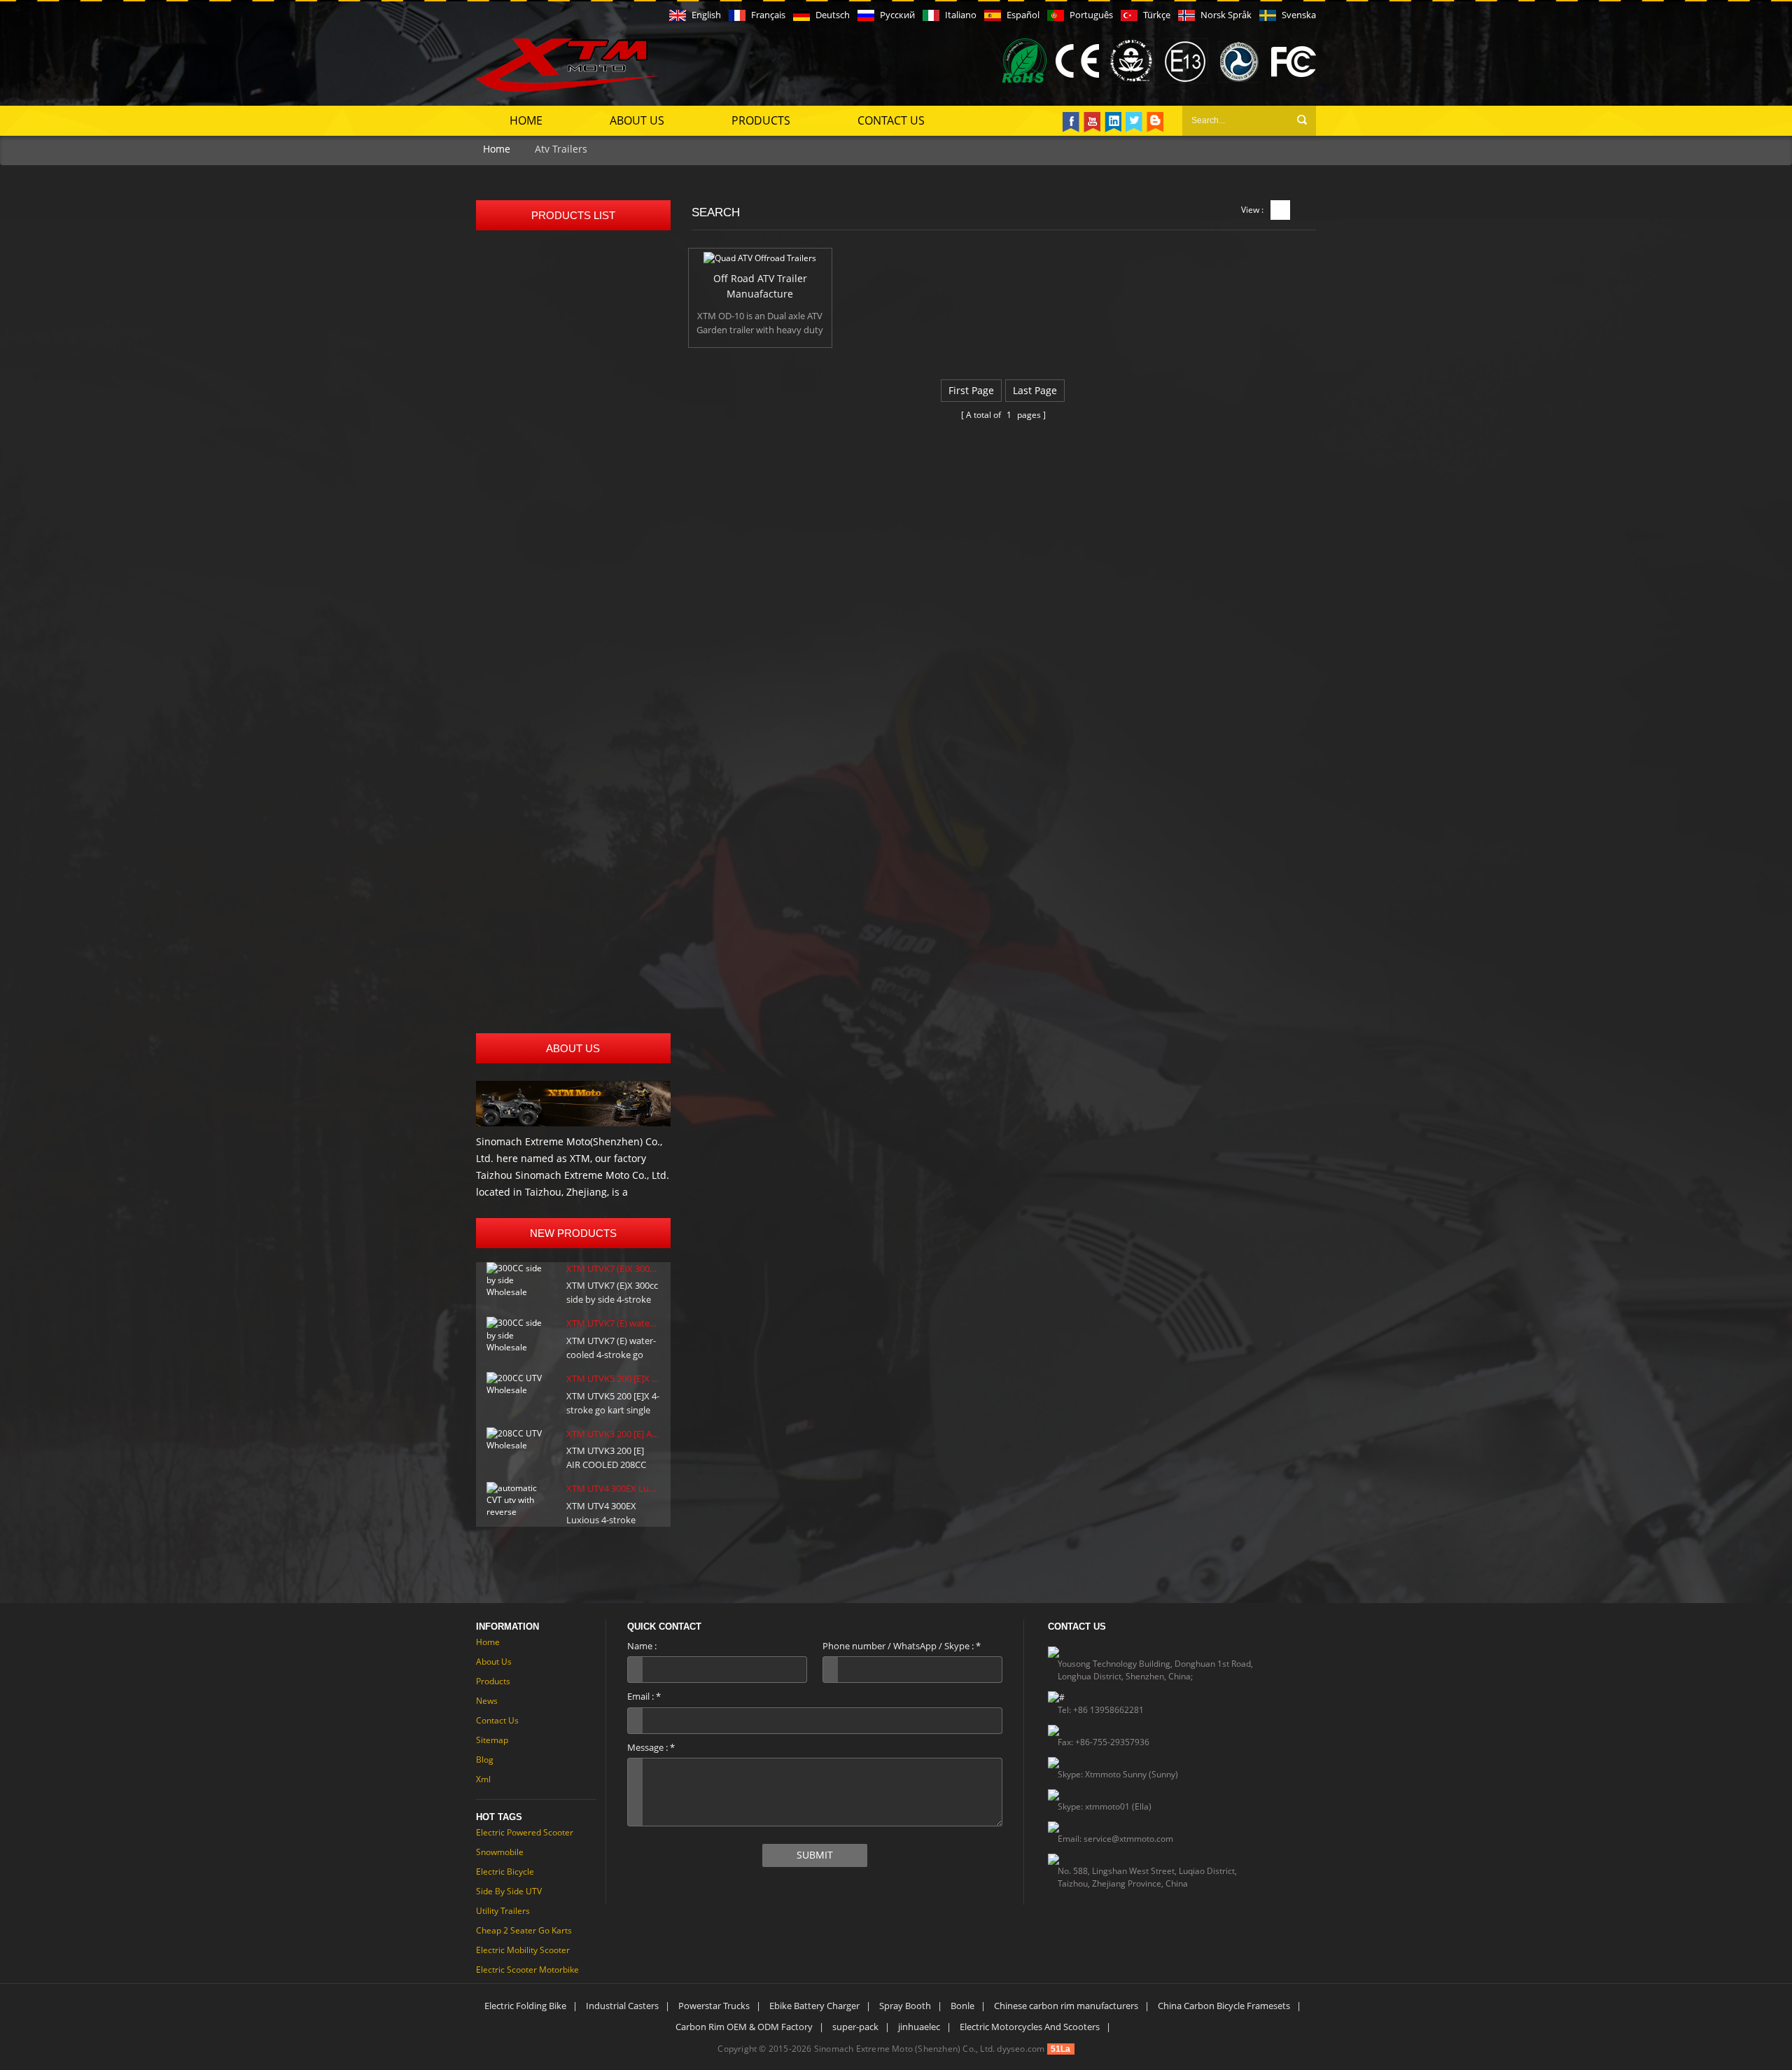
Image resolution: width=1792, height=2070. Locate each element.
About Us (637, 120)
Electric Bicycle (505, 1872)
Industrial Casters (622, 2006)
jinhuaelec (919, 2027)
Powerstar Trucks (714, 2006)
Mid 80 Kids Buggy (531, 317)
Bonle (962, 2006)
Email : (644, 1696)
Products (761, 120)
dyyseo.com (1021, 2049)
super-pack (855, 2027)
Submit (815, 1855)
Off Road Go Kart (527, 260)
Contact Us (891, 120)
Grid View (1280, 210)
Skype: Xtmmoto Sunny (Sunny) (1118, 1774)
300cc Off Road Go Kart (541, 381)
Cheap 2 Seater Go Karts (524, 1930)
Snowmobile (516, 681)
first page (971, 390)
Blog (485, 1760)
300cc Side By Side (531, 560)
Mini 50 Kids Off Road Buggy (554, 285)
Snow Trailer (516, 949)
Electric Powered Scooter (525, 1832)
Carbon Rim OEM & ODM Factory (744, 2027)
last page (1035, 390)
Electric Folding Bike (525, 2006)
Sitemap (492, 1740)
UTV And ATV (517, 471)
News (487, 1701)
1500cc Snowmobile (533, 738)
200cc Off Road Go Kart (541, 349)
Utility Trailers (503, 1911)
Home (526, 120)
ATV (496, 592)
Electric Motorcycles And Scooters (1030, 2027)
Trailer (502, 828)
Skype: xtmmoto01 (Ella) (1105, 1806)
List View (1305, 210)
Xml (483, 1779)
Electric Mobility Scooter (523, 1950)
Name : (642, 1646)
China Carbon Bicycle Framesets (1224, 2006)
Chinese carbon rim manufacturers (1066, 2006)
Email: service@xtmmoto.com (1115, 1839)
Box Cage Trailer (525, 852)
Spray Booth (905, 2006)
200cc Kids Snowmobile (542, 706)
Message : (651, 1747)
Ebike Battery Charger (814, 2006)
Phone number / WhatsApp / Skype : (902, 1646)
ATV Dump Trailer (528, 884)
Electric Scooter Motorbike (527, 1970)
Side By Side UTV (509, 1891)
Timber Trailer (520, 917)
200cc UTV (511, 527)
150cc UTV (511, 495)
